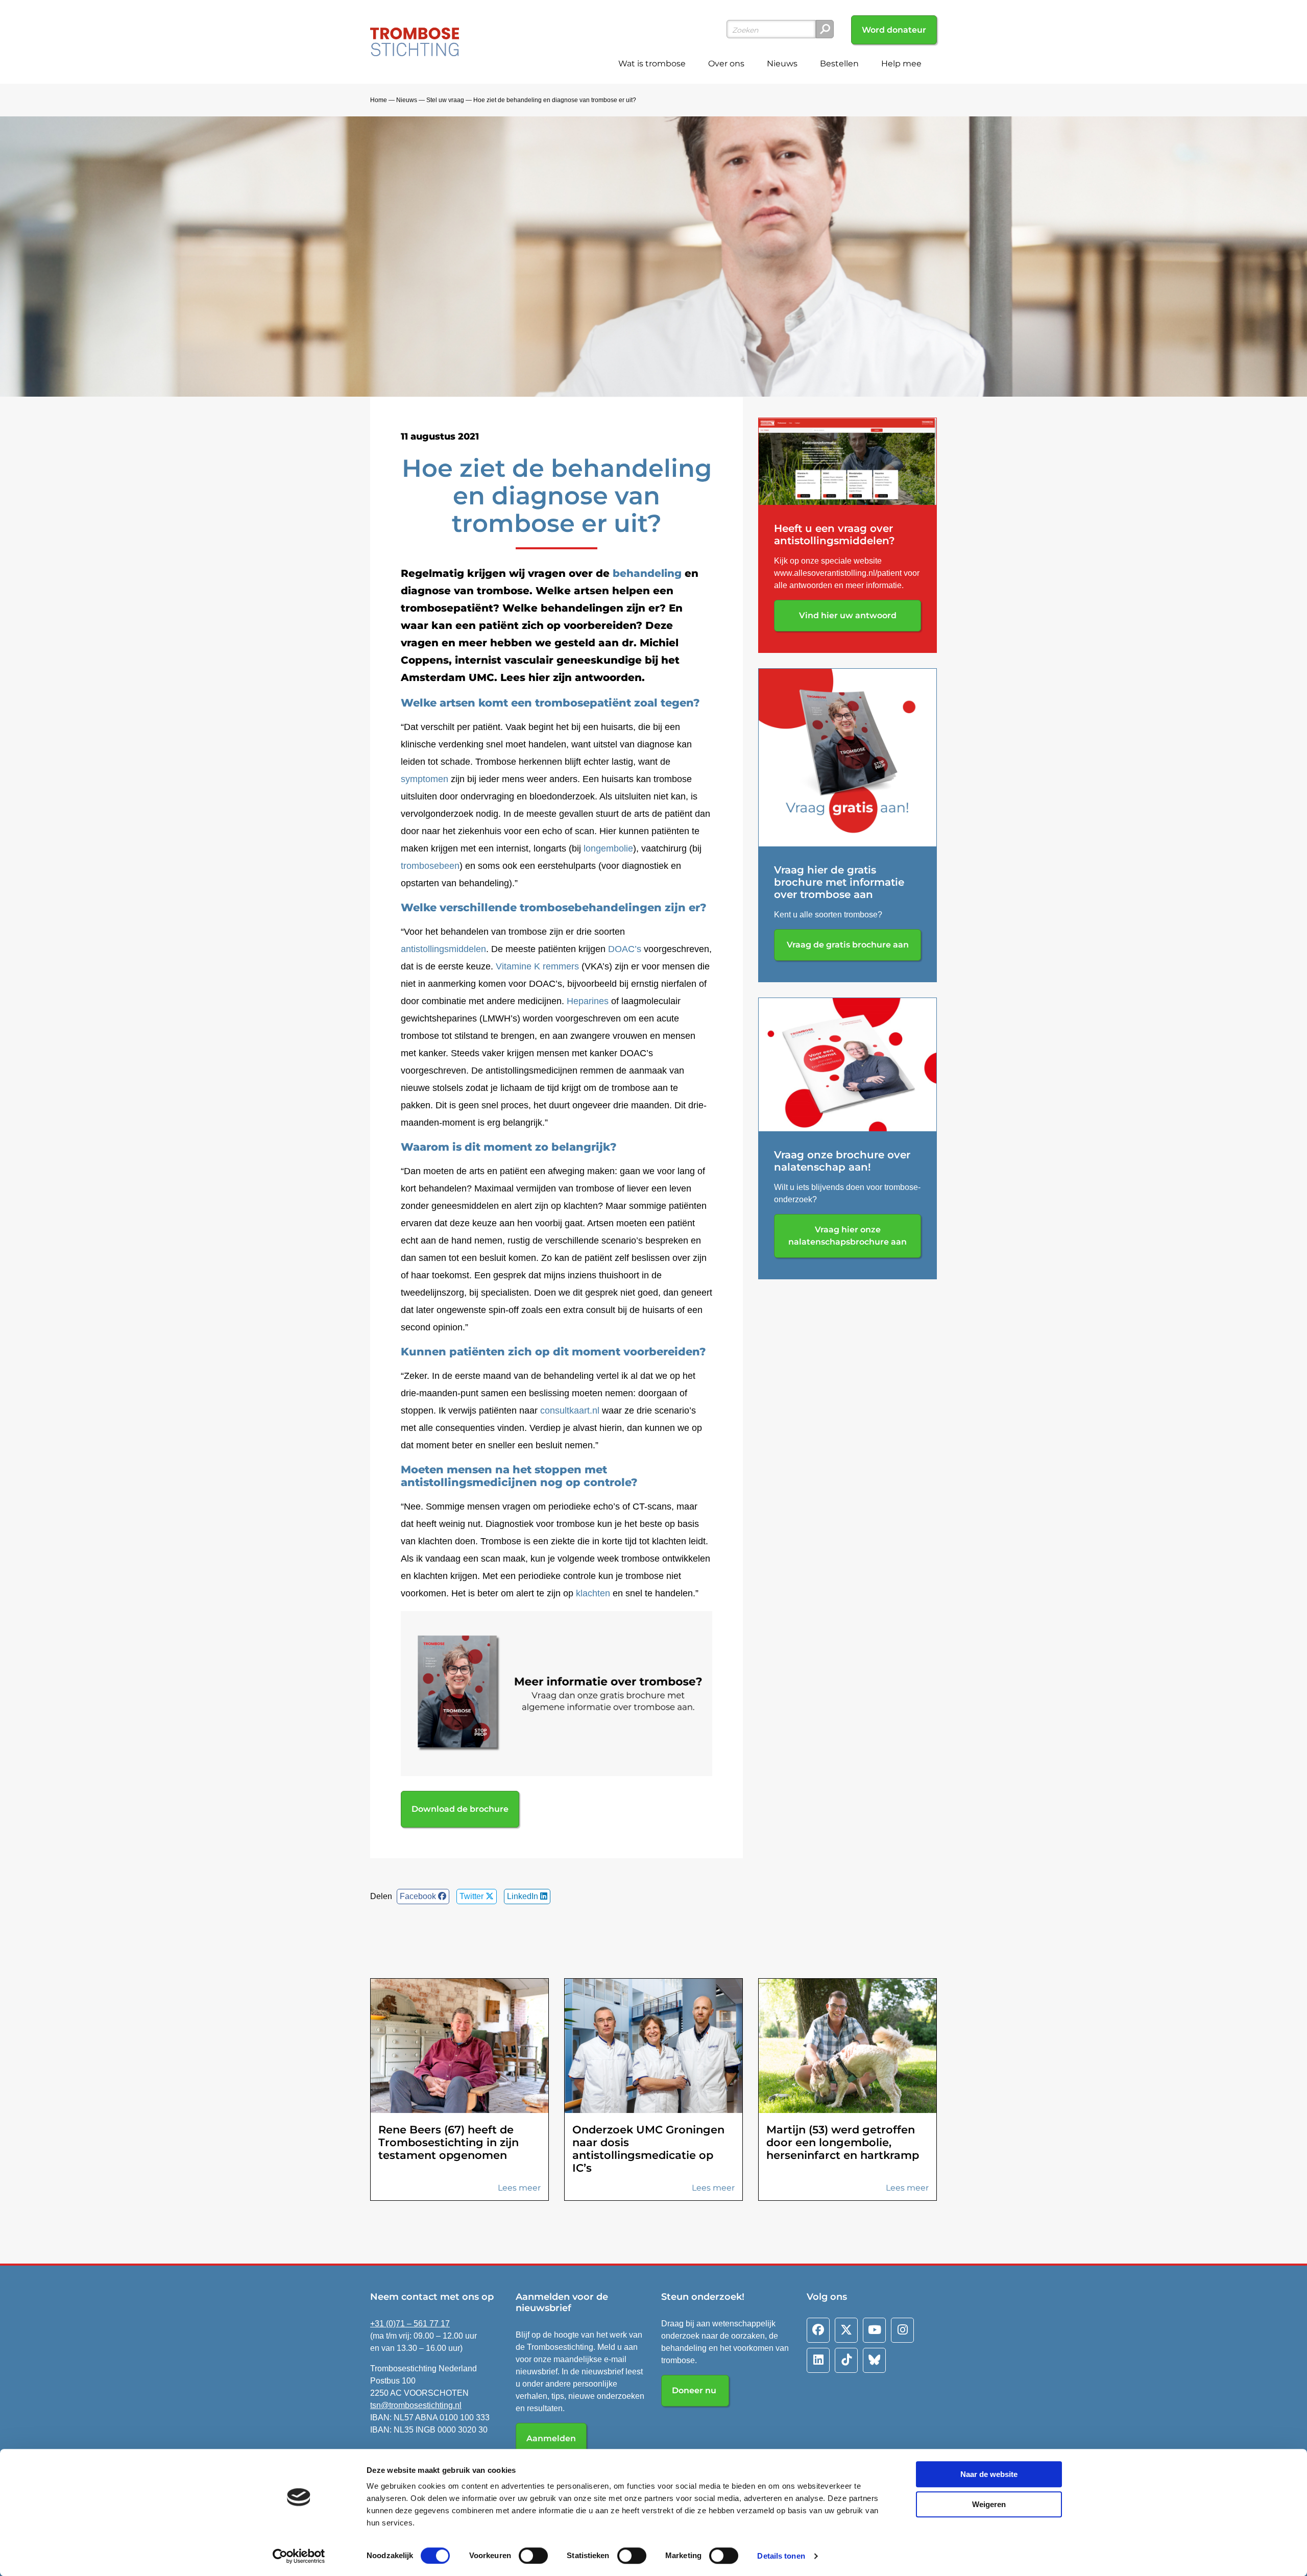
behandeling (647, 573)
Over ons (726, 64)
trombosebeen (430, 866)
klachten (593, 1593)
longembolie (608, 848)
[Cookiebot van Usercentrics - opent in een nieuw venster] (299, 2556)
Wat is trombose (652, 64)
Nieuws (782, 64)
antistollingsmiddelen (443, 949)
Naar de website (989, 2474)
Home (379, 100)
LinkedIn (524, 1896)
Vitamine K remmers (537, 966)
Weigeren (989, 2504)
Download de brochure (460, 1809)
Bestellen (839, 64)
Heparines (588, 1001)
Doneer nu (695, 2390)
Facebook (419, 1896)
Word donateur (894, 30)
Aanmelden (551, 2438)
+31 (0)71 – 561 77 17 (410, 2324)
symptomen (425, 779)
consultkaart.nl (570, 1411)
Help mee (901, 64)
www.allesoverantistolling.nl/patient (838, 573)
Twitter (473, 1896)
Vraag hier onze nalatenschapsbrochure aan (848, 1236)
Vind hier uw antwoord (848, 615)
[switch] (533, 2556)
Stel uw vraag (445, 100)
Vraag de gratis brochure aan (848, 945)
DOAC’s (625, 949)
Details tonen (781, 2556)
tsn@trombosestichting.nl (416, 2405)
